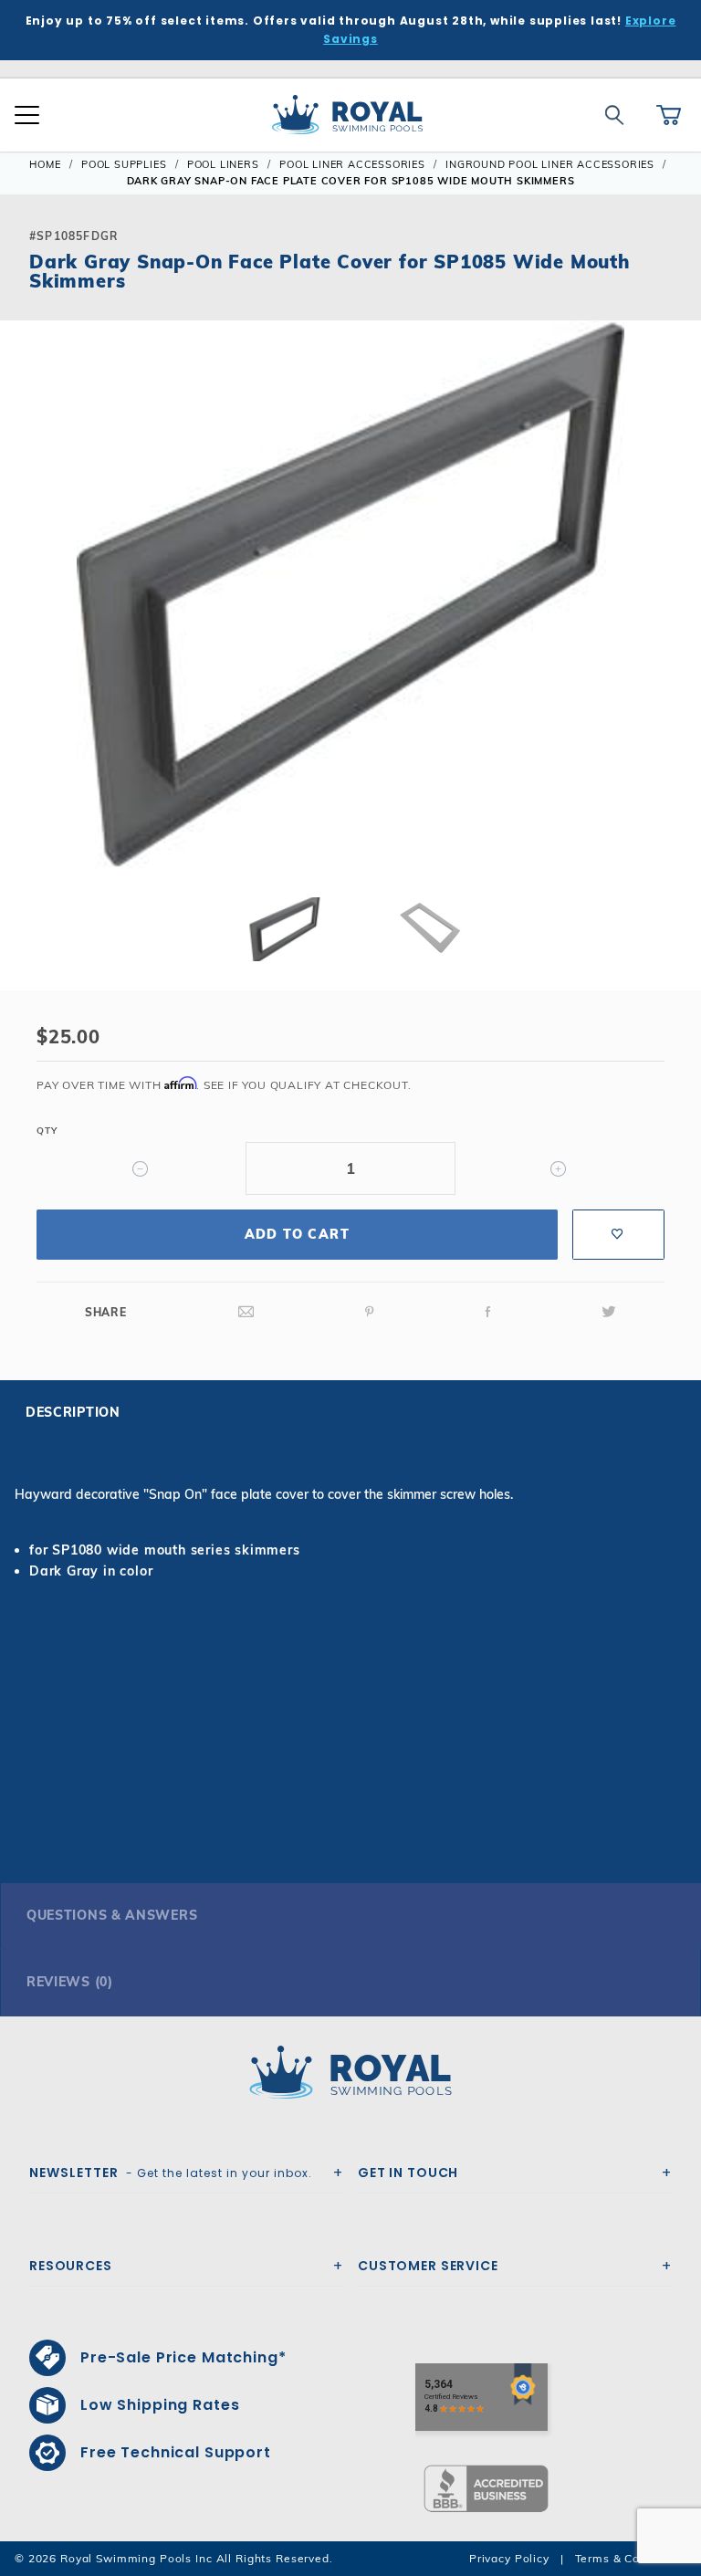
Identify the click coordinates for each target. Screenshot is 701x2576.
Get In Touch (408, 2173)
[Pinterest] (370, 1312)
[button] (29, 623)
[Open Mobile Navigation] (27, 115)
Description (73, 1412)
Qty (47, 1131)
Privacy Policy (509, 2558)
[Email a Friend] (246, 1312)
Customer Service (428, 2266)
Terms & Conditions (631, 2558)
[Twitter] (609, 1312)
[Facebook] (488, 1312)
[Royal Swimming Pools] (343, 2072)
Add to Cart (297, 1234)
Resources (71, 2266)
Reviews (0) (70, 1982)
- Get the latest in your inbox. (171, 2173)
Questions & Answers (112, 1915)
